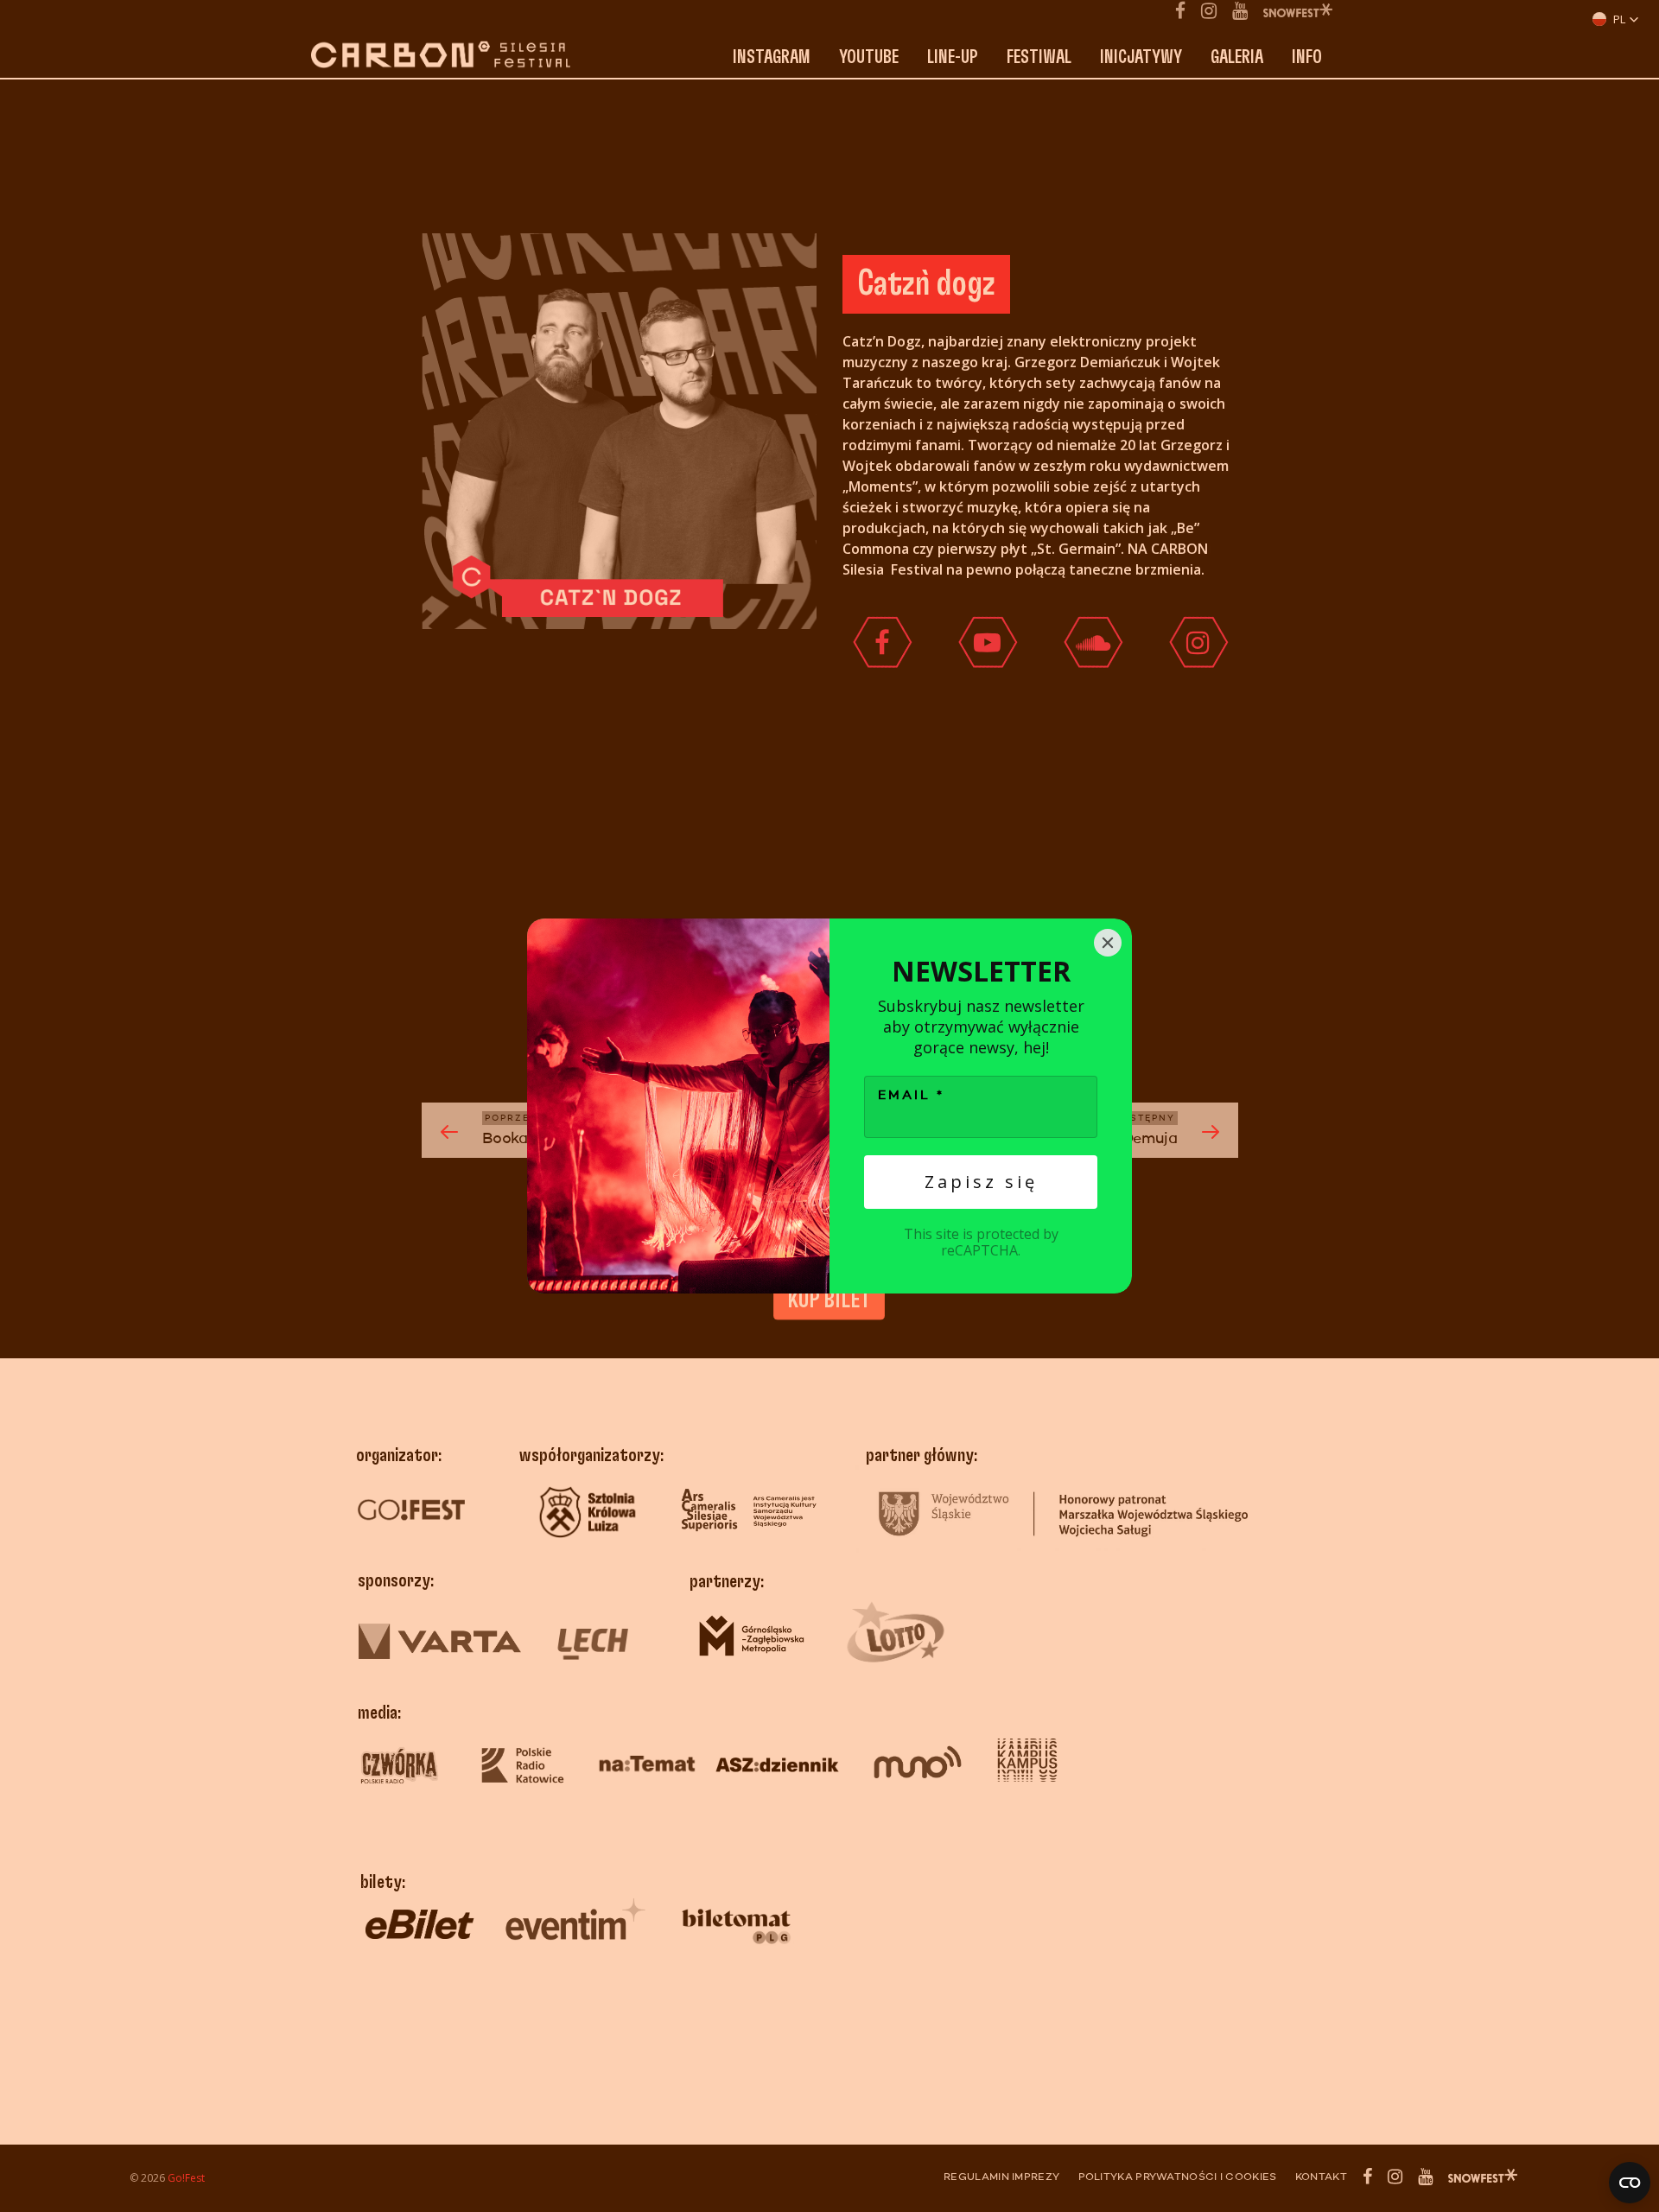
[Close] (1108, 943)
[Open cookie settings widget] (1630, 2183)
